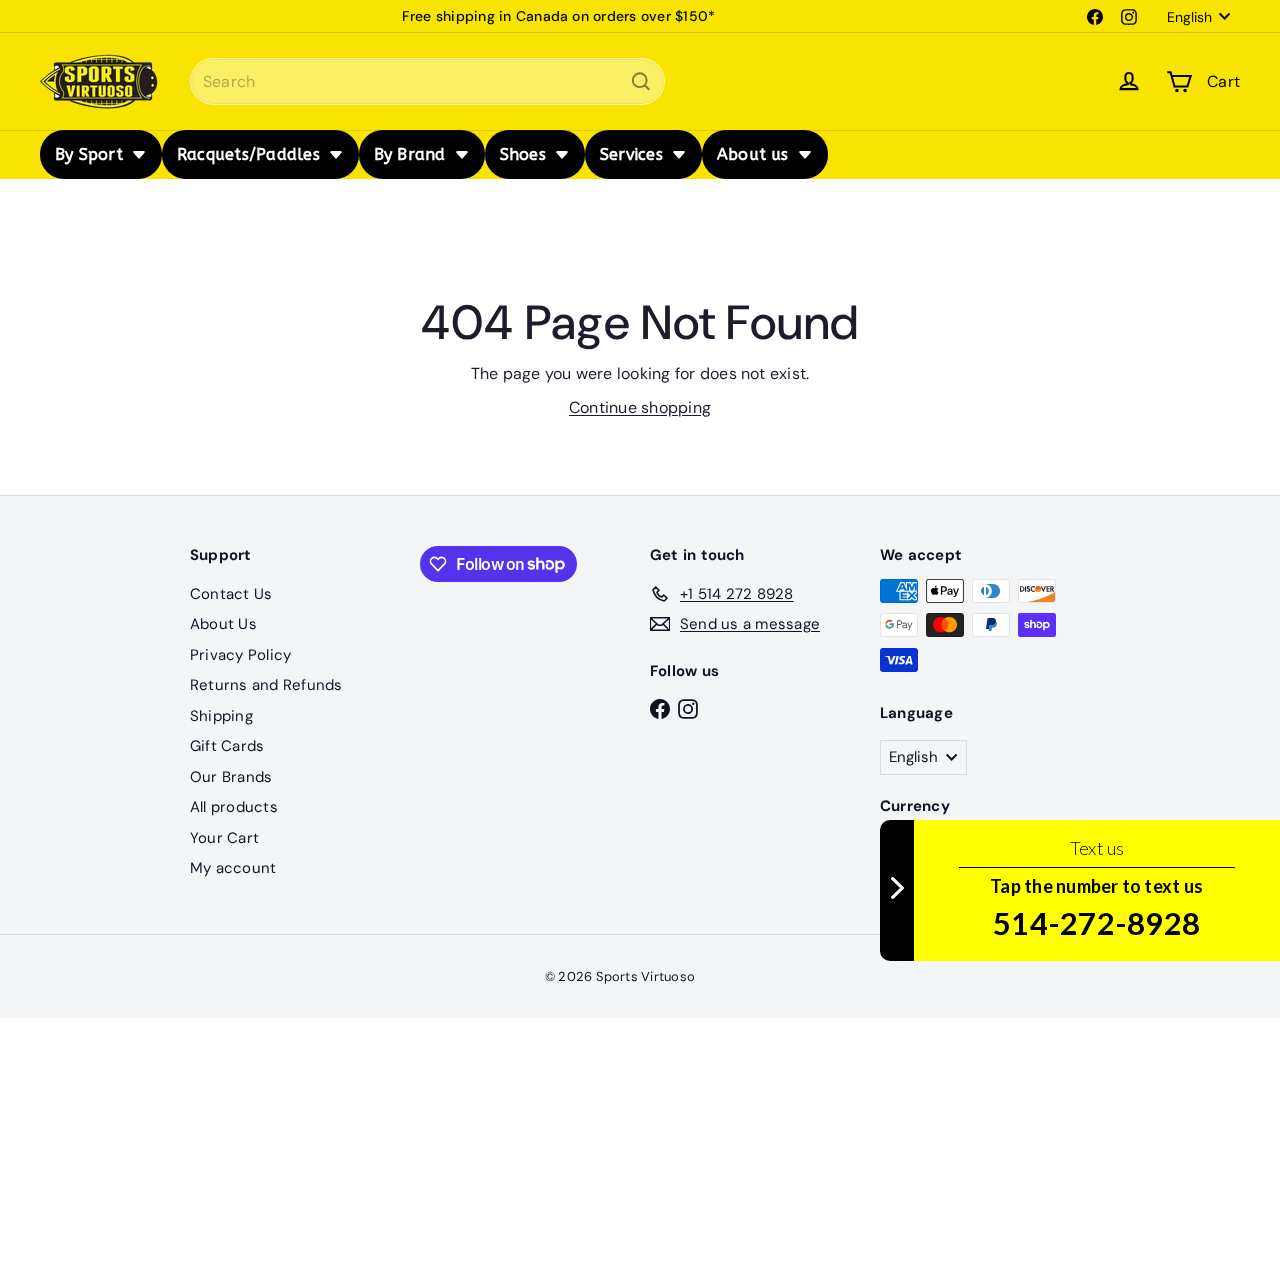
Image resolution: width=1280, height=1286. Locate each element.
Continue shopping (640, 407)
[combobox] (427, 81)
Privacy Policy (240, 655)
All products (234, 807)
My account (233, 868)
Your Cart (224, 838)
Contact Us (231, 594)
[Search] (641, 81)
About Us (223, 624)
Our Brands (231, 777)
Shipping (221, 716)
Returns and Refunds (266, 685)
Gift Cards (227, 746)
